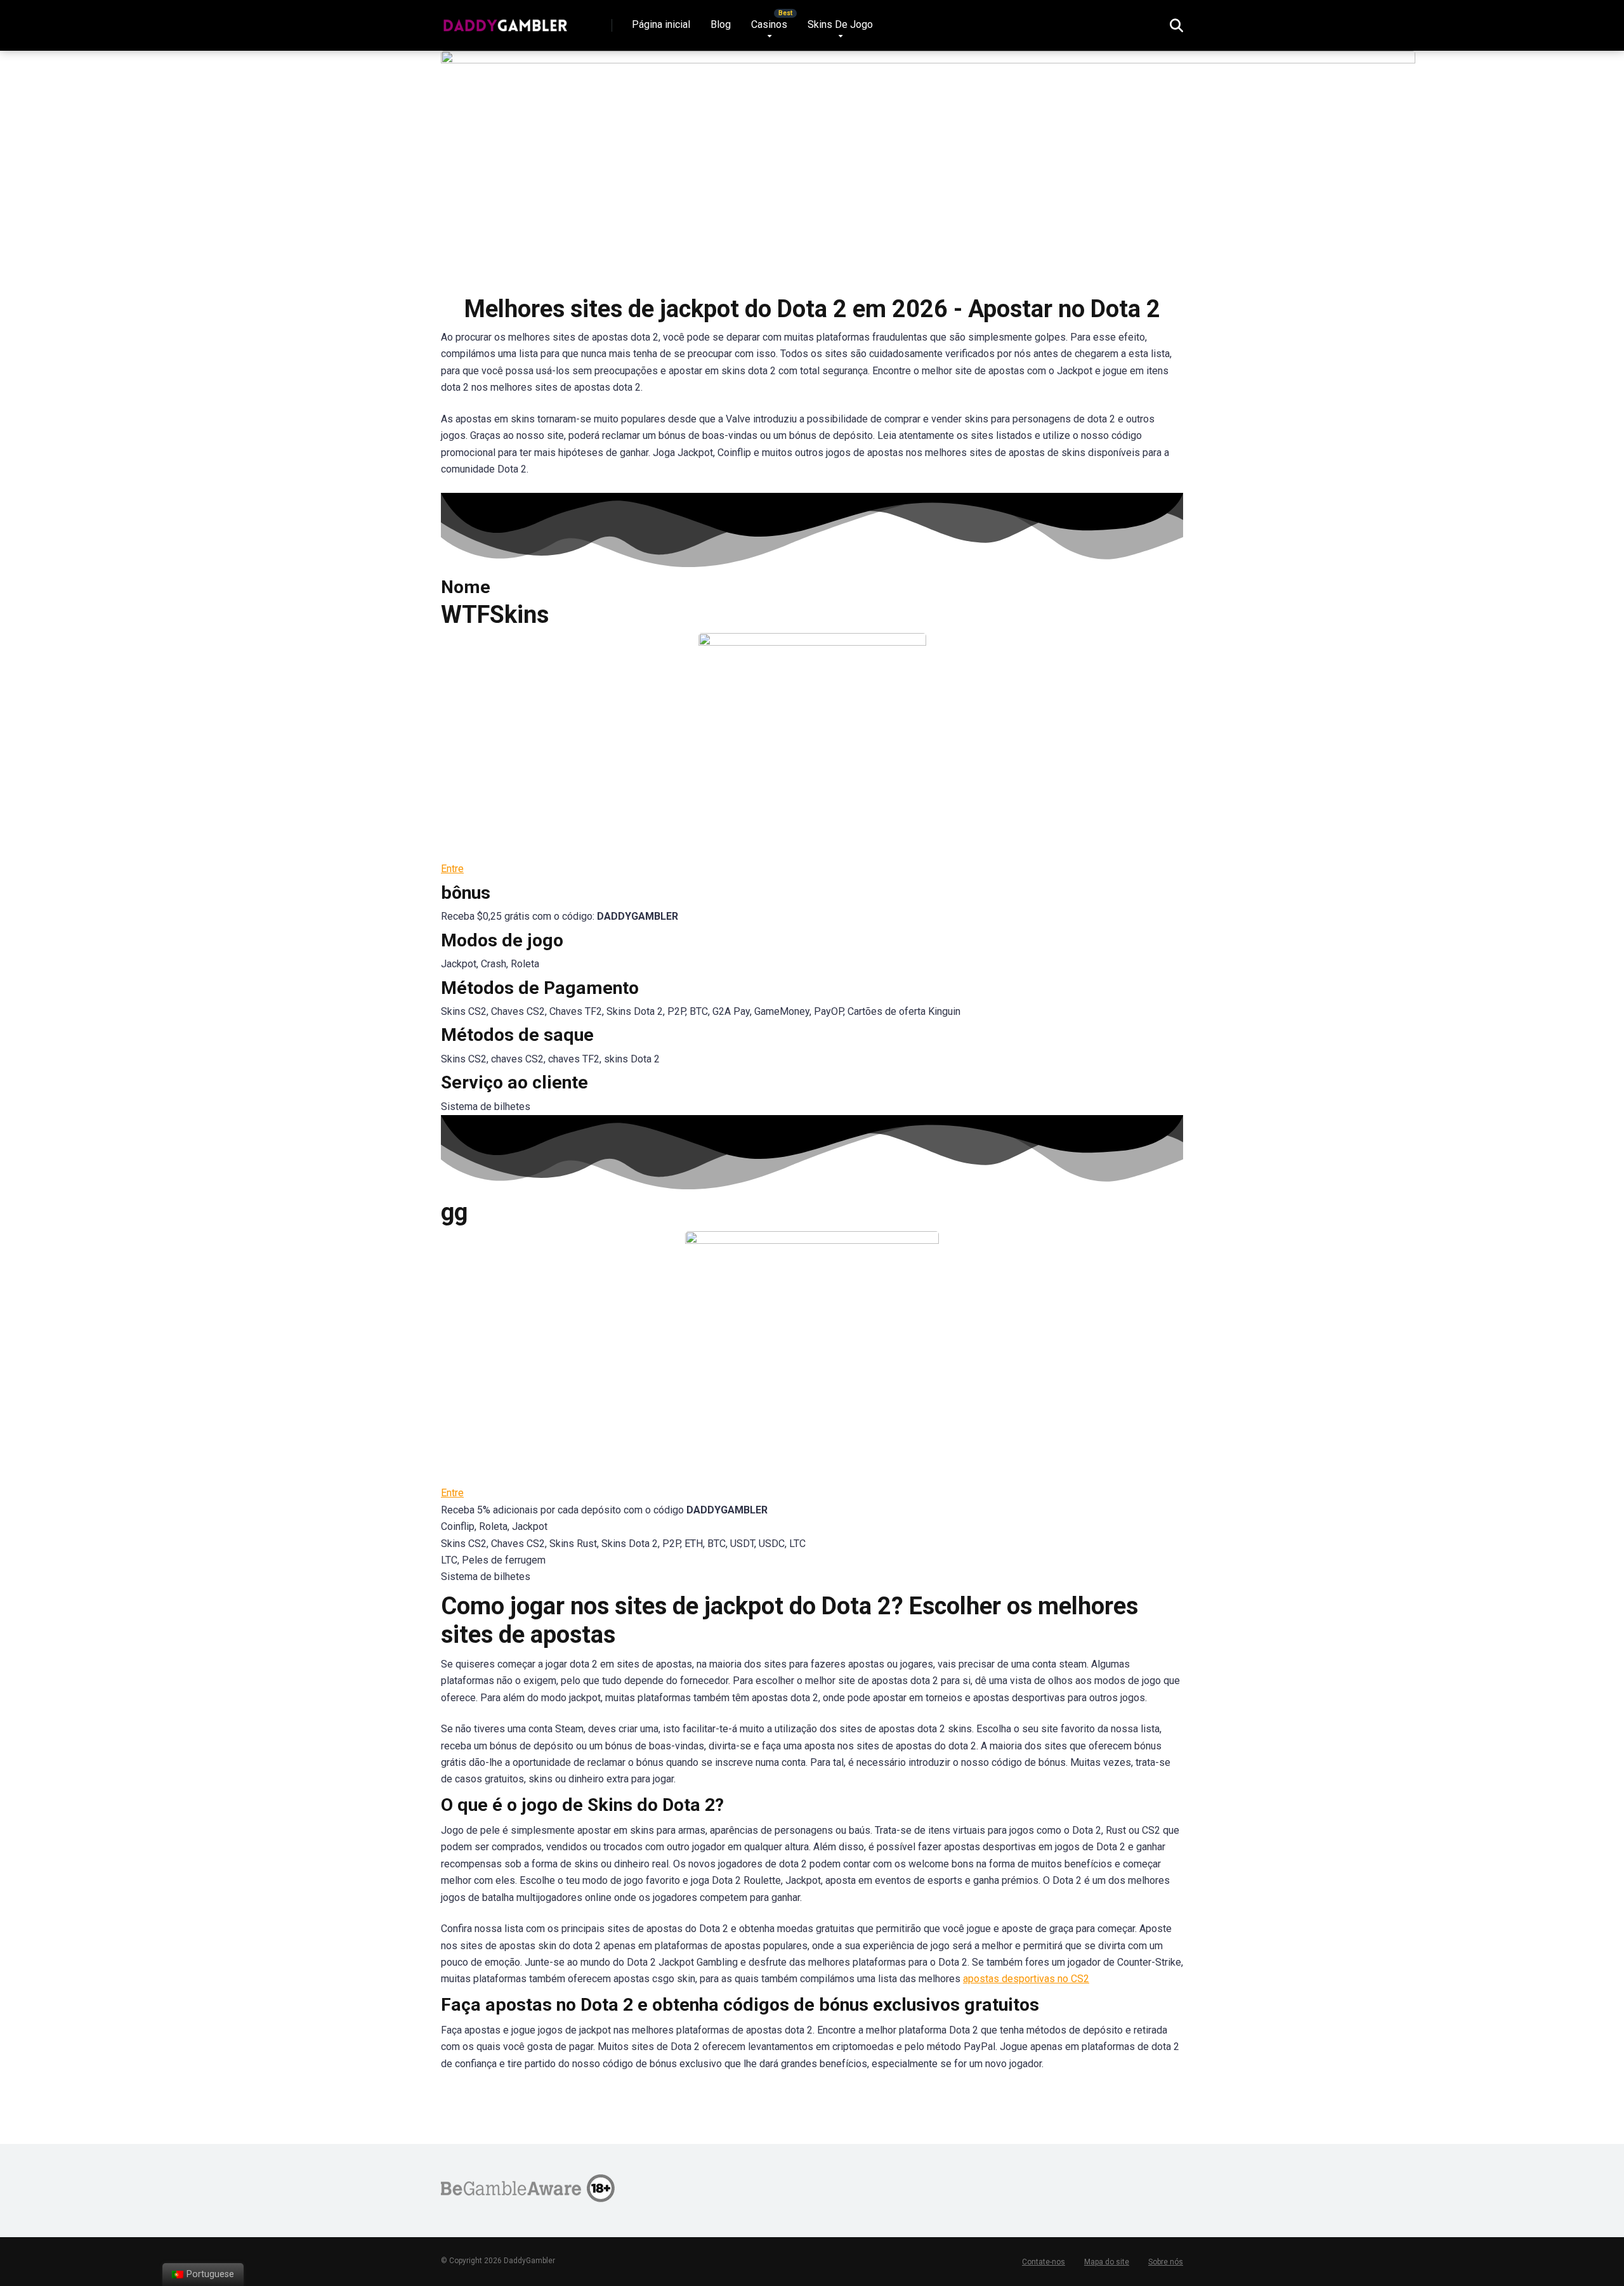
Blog (721, 24)
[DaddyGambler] (505, 21)
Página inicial (661, 24)
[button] (452, 869)
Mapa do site (1107, 2262)
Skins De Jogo (840, 24)
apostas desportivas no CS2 (1026, 1979)
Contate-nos (1044, 2262)
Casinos (769, 24)
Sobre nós (1166, 2262)
